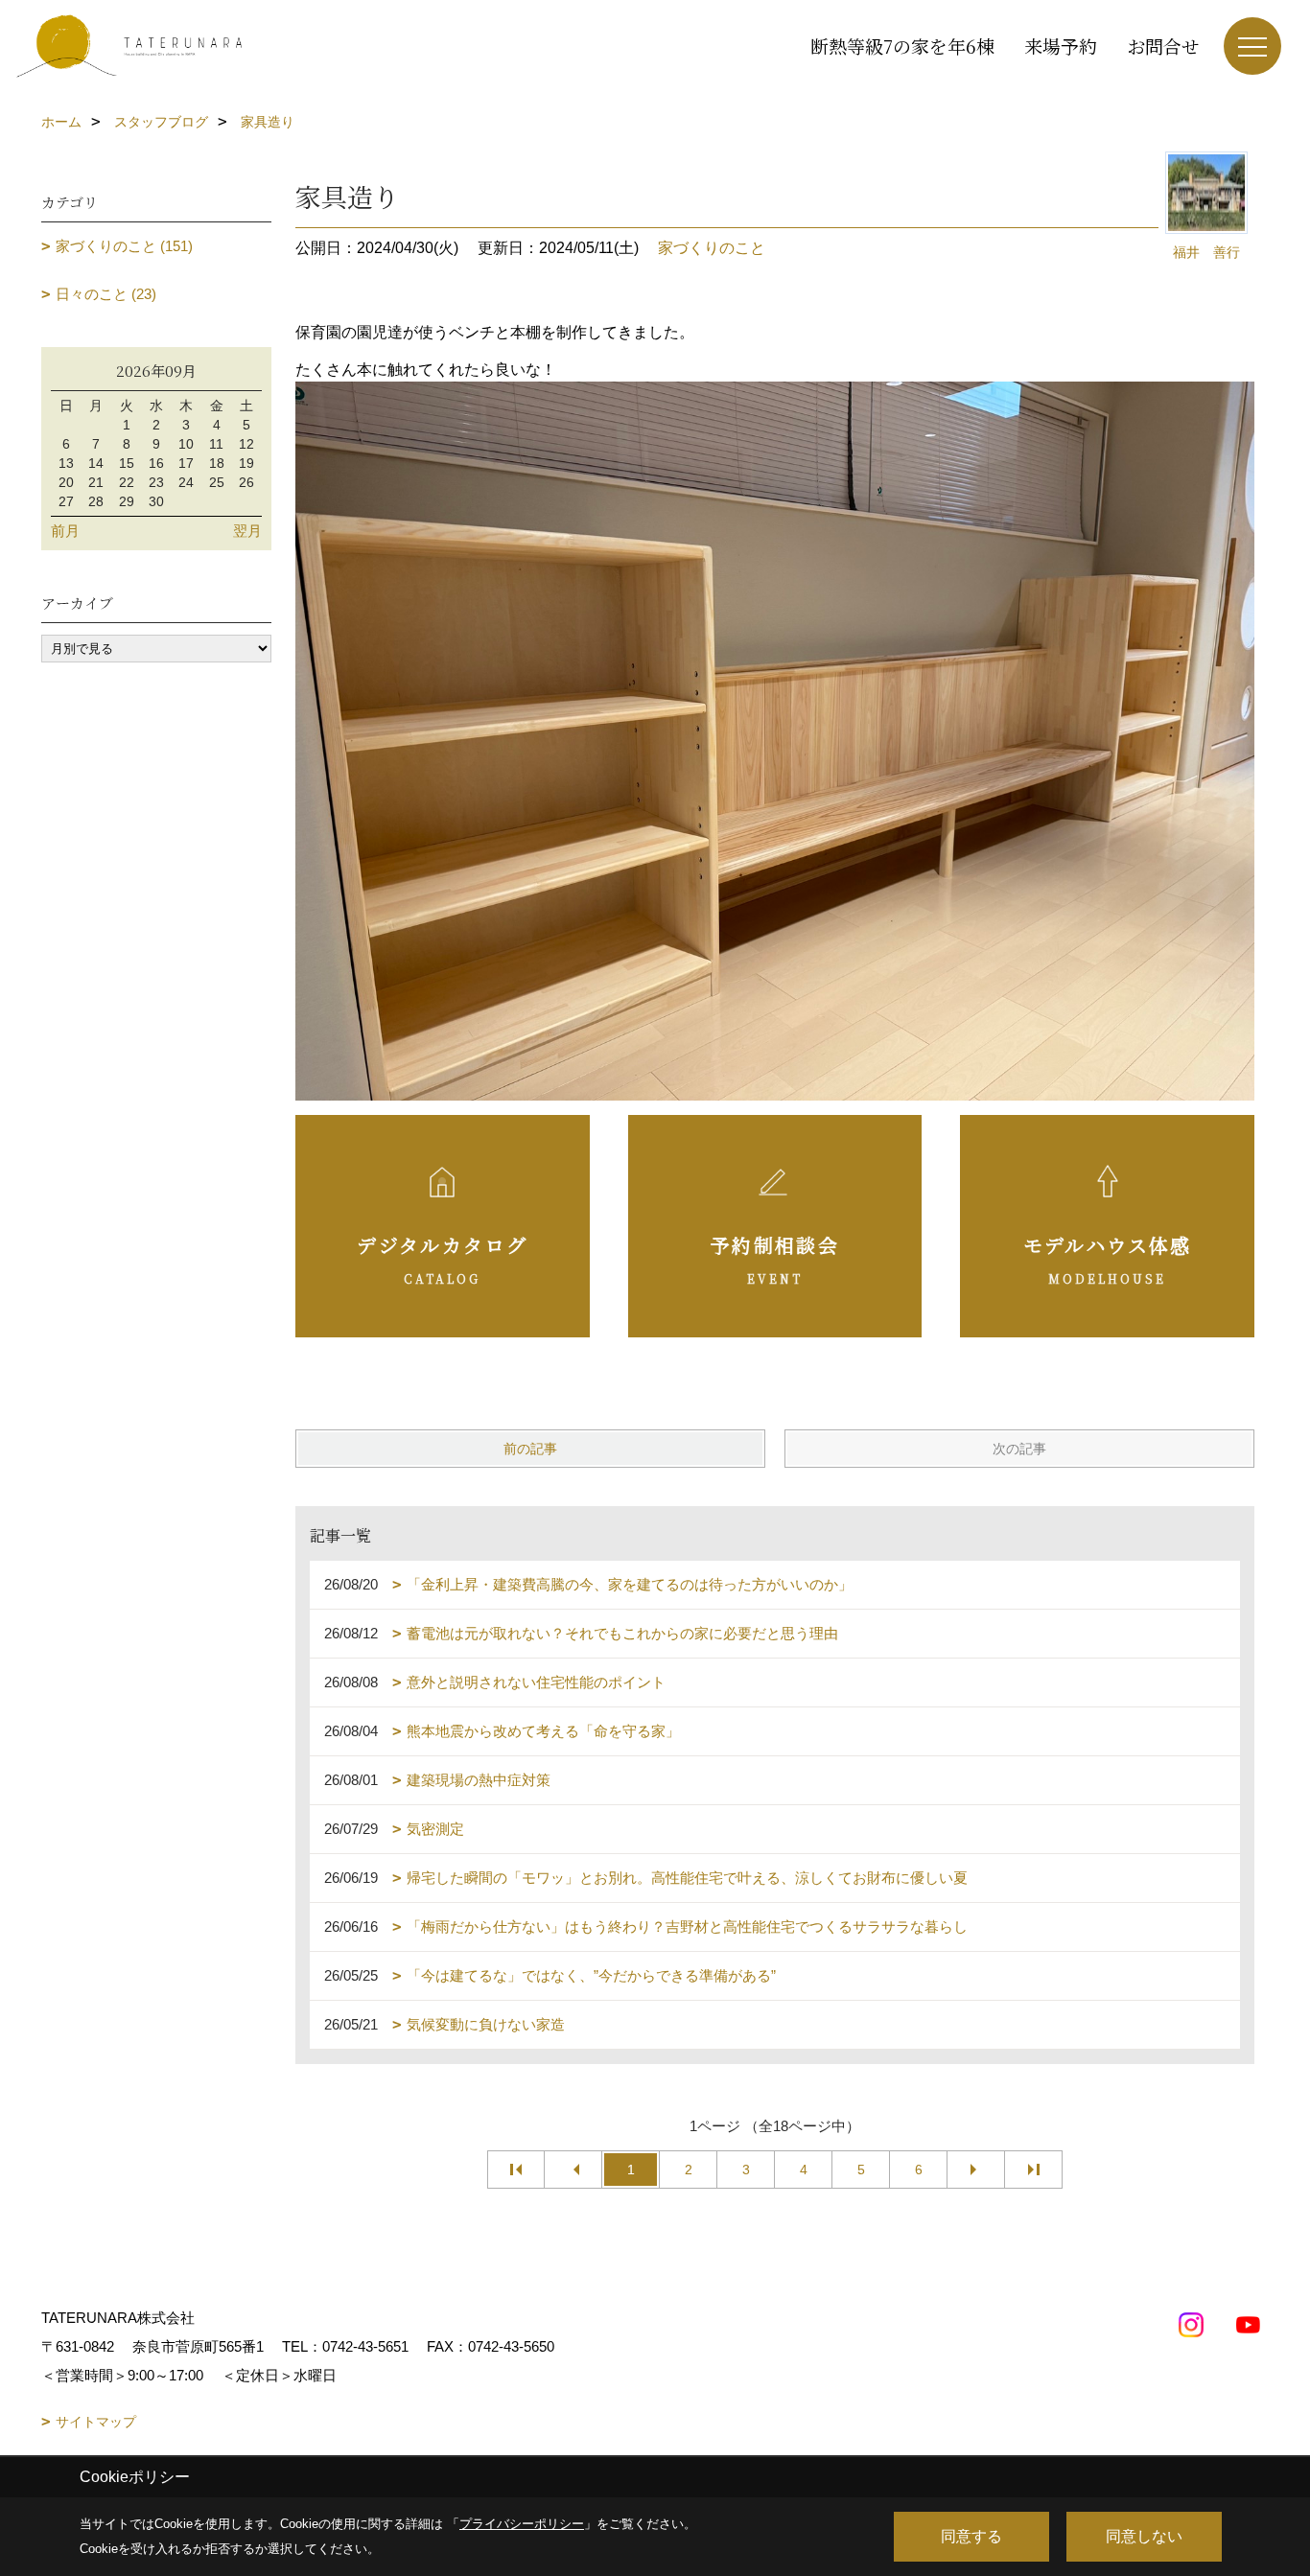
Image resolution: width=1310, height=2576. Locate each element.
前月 (65, 531)
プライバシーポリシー (522, 2524)
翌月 (247, 531)
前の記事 (530, 1449)
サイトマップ (96, 2422)
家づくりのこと (712, 248)
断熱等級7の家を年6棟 (902, 46)
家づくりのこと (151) (124, 246)
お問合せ (1163, 46)
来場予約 (1061, 46)
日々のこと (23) (106, 294)
